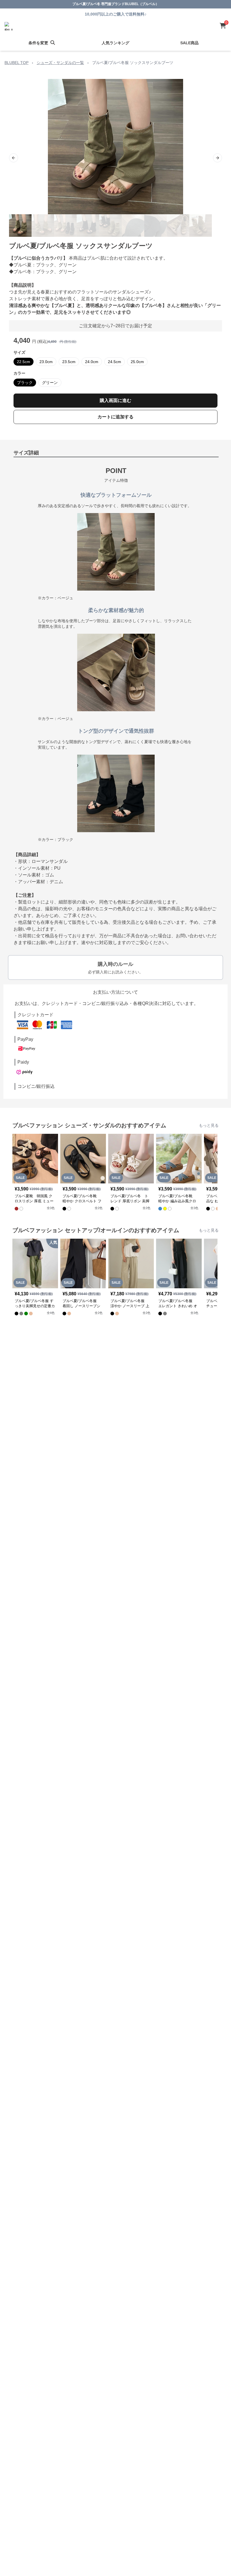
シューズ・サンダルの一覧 (60, 63)
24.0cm (92, 362)
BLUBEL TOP (16, 63)
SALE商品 (189, 43)
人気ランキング (115, 43)
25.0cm (137, 362)
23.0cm (46, 362)
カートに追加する (115, 417)
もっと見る (209, 1125)
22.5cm (24, 362)
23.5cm (69, 362)
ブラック (25, 383)
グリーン (50, 383)
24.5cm (115, 362)
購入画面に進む (115, 400)
